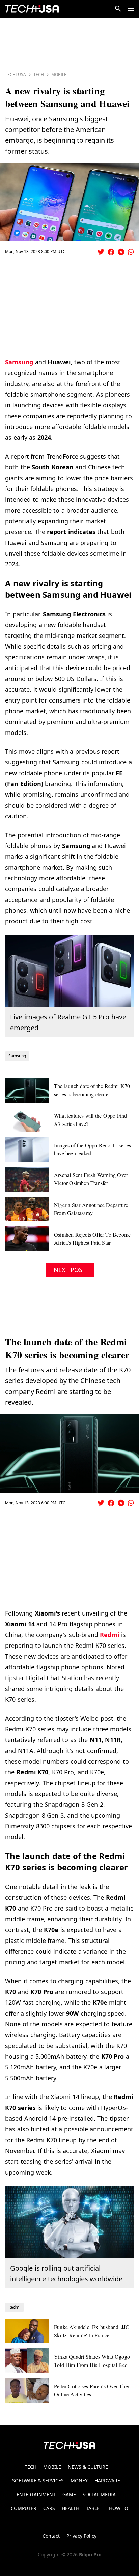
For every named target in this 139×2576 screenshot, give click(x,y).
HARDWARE (107, 2481)
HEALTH (71, 2508)
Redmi (109, 1635)
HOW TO (119, 2508)
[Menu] (131, 9)
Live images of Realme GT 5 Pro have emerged (68, 1022)
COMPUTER (24, 2508)
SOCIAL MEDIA (99, 2494)
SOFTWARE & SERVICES (38, 2481)
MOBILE (52, 2467)
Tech (39, 75)
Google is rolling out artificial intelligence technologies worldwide (66, 2273)
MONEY (79, 2481)
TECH (31, 2467)
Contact (51, 2536)
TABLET (94, 2508)
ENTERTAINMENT (36, 2494)
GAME (69, 2494)
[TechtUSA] (32, 9)
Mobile (59, 75)
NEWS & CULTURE (88, 2467)
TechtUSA (16, 75)
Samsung (19, 362)
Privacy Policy (81, 2536)
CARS (49, 2508)
